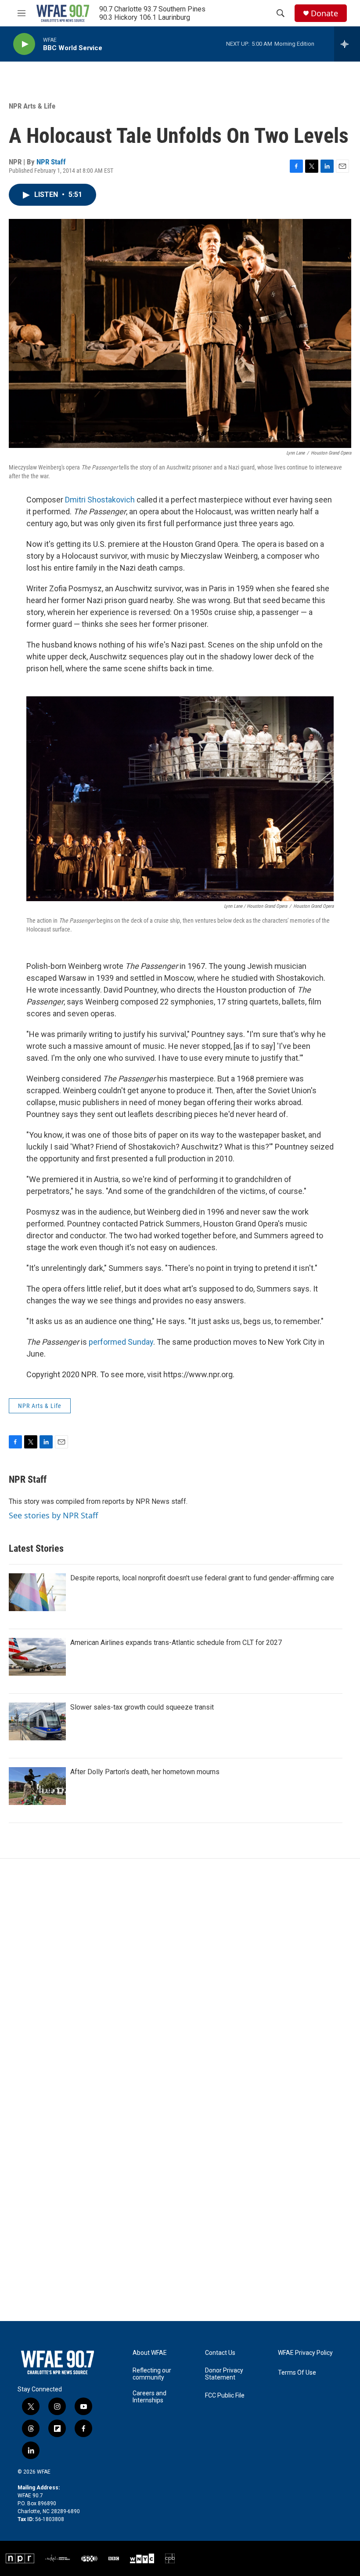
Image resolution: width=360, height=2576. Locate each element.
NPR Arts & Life (32, 106)
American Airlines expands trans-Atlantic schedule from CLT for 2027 (176, 1643)
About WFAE (150, 2353)
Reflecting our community (152, 2374)
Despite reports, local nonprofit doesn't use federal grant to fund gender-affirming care (202, 1578)
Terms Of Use (297, 2373)
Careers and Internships (149, 2397)
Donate (324, 13)
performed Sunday (121, 1342)
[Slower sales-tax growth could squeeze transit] (37, 1721)
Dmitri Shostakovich (100, 500)
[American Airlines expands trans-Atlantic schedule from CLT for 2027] (37, 1657)
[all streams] (347, 44)
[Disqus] (180, 1977)
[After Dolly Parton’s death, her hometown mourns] (37, 1786)
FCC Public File (225, 2396)
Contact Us (220, 2353)
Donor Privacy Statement (224, 2374)
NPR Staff (51, 162)
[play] (24, 44)
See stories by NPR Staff (53, 1515)
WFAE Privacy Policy (305, 2353)
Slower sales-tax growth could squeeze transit (142, 1707)
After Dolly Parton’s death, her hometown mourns (145, 1772)
